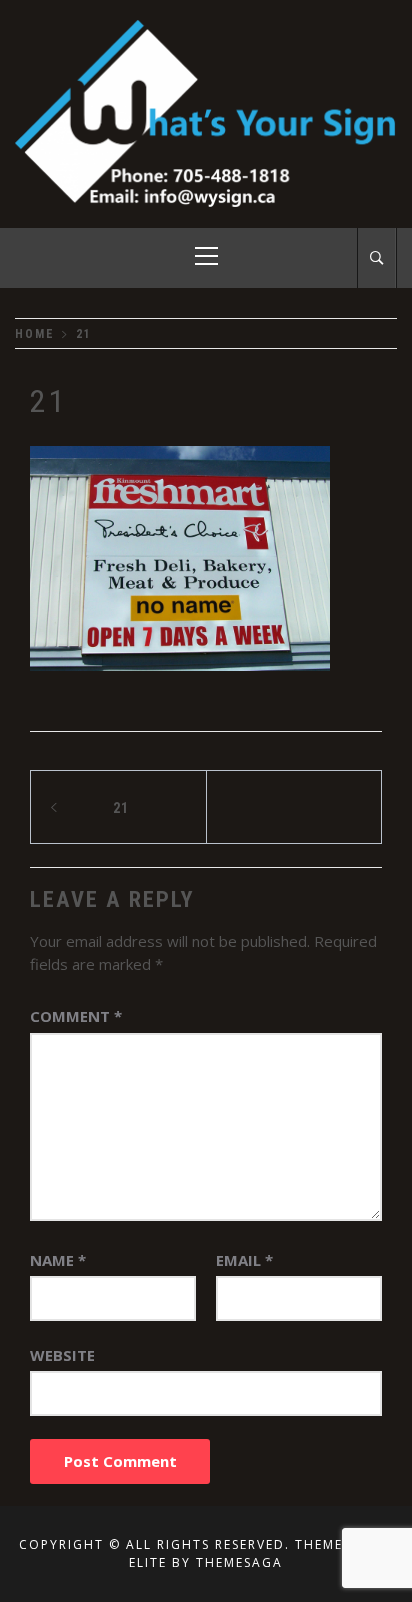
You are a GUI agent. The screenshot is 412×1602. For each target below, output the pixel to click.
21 (121, 808)
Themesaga (239, 1562)
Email (244, 1260)
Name (58, 1260)
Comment (76, 1016)
